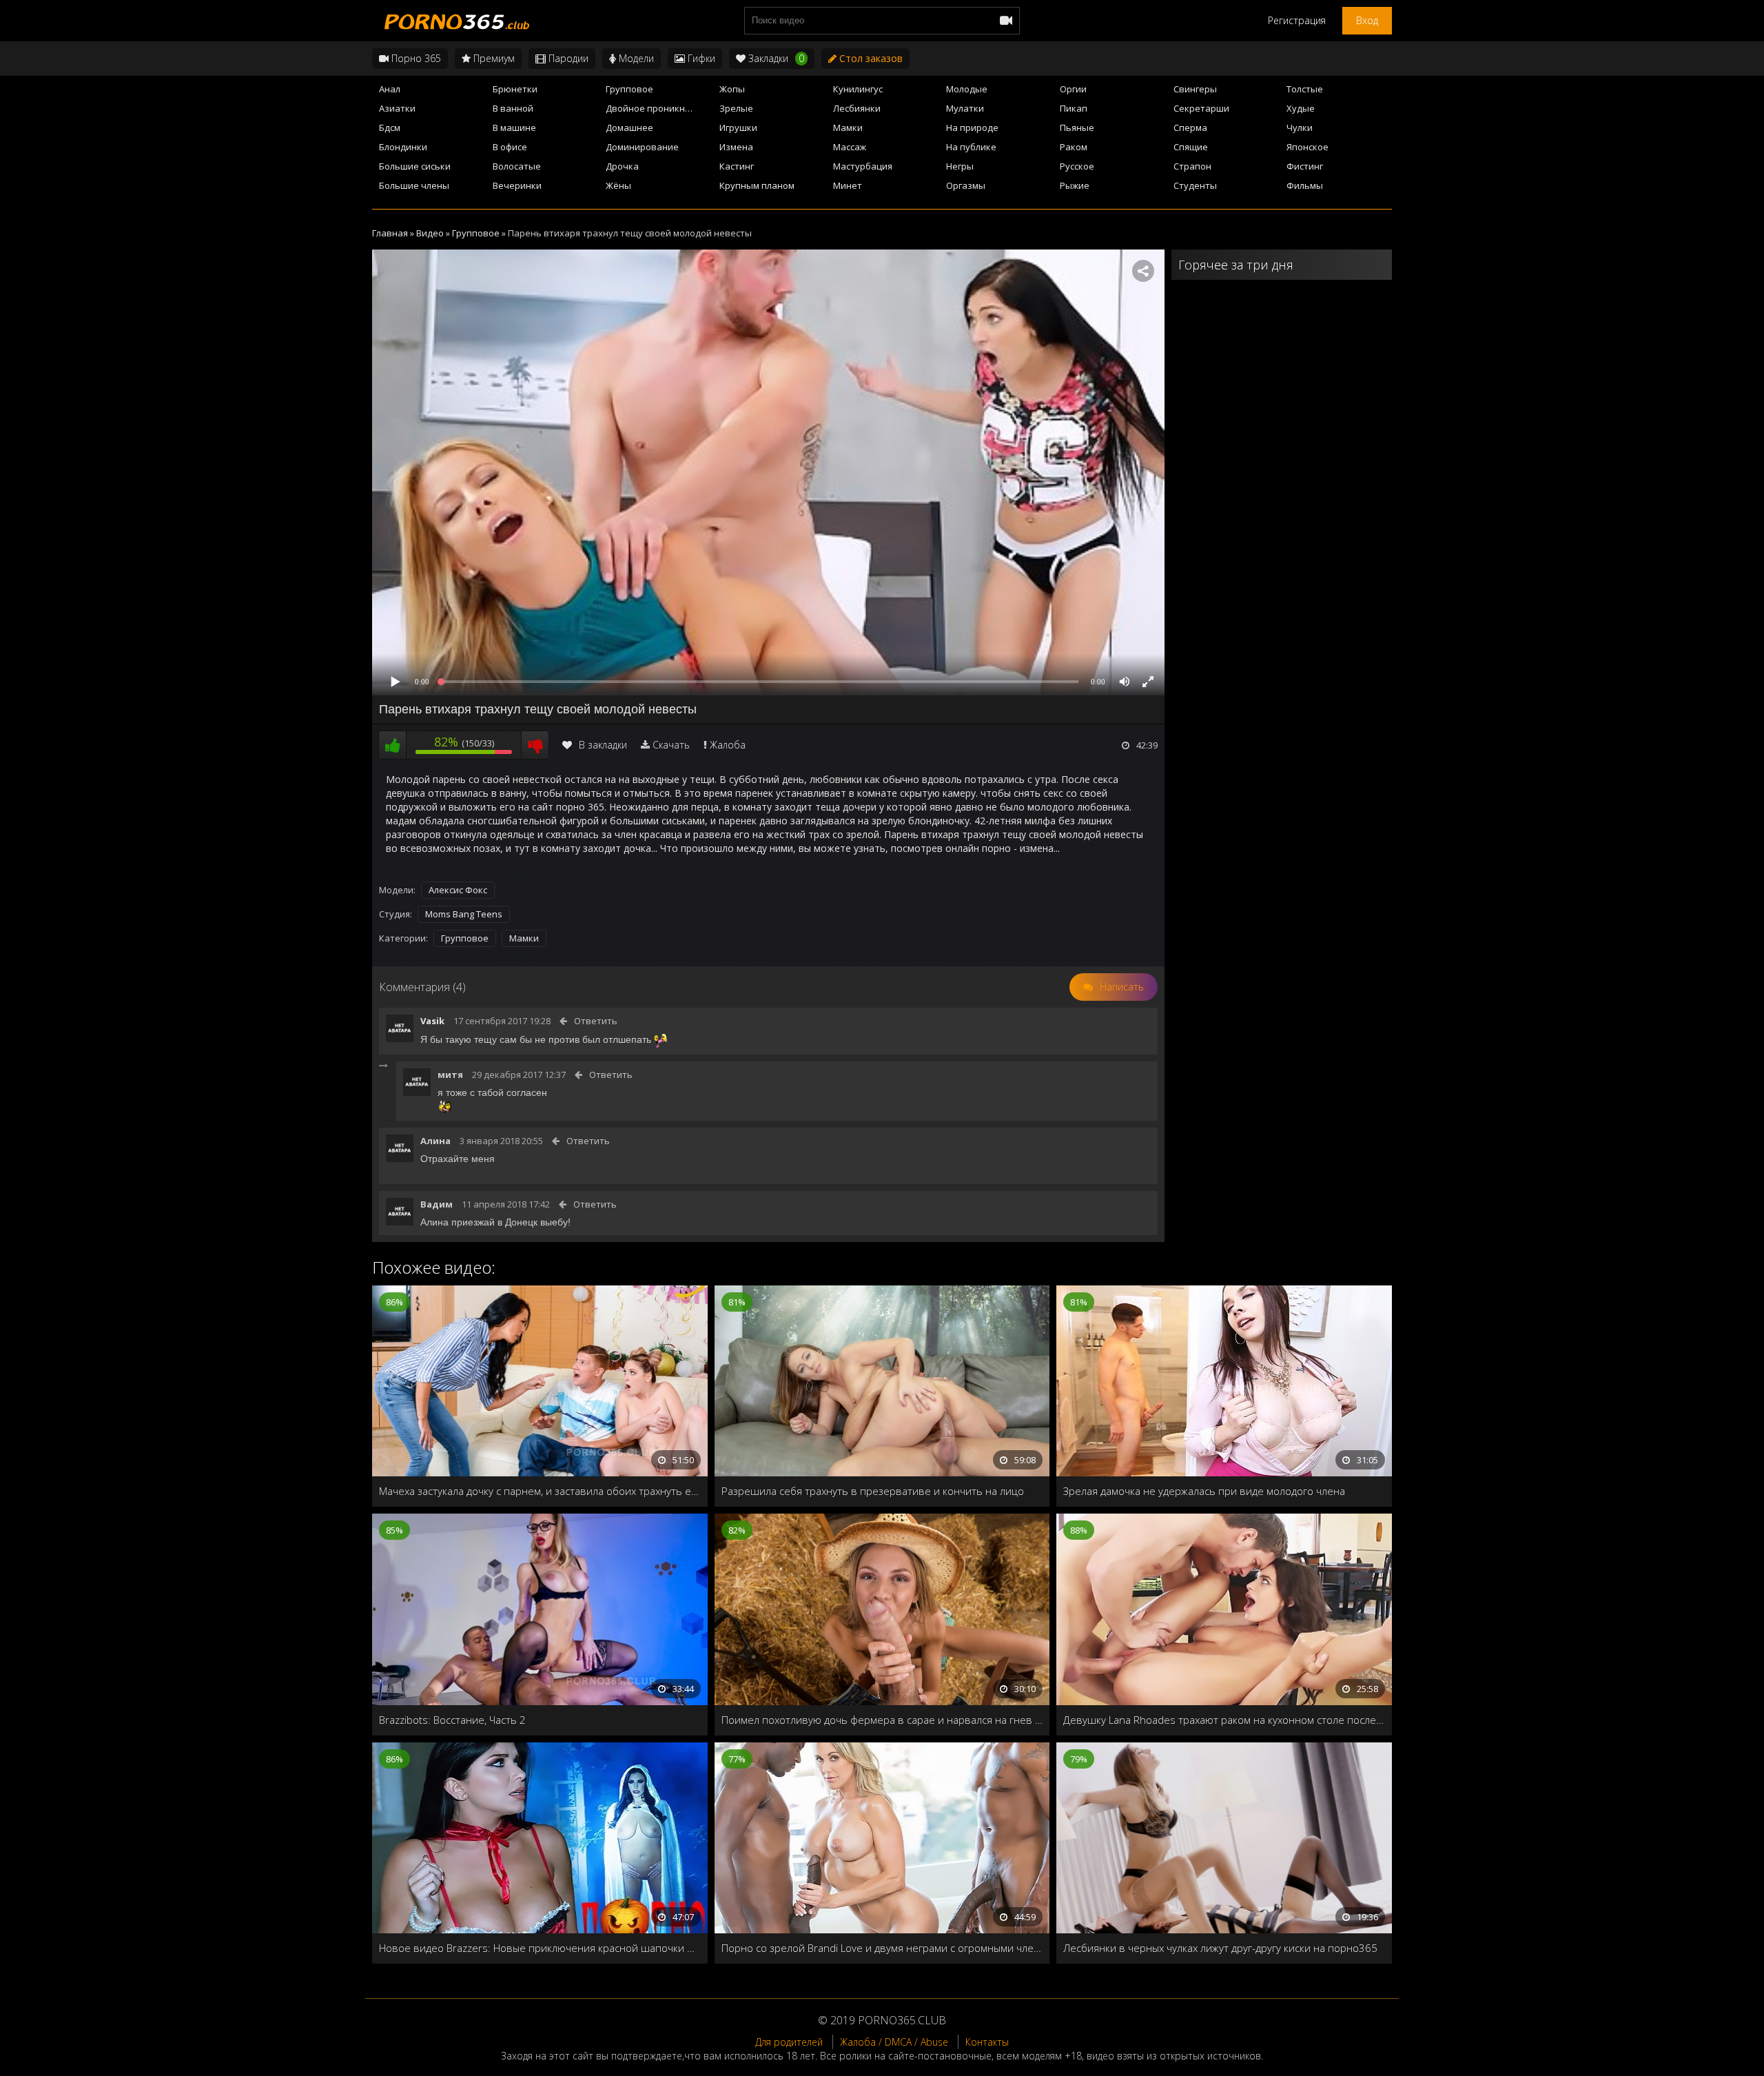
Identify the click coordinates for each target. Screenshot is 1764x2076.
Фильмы (1305, 185)
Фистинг (1305, 166)
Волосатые (517, 166)
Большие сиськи (415, 166)
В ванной (513, 108)
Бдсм (390, 128)
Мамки (848, 128)
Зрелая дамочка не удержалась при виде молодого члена (1204, 1491)
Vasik (432, 1021)
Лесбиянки (857, 108)
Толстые (1305, 89)
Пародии (567, 58)
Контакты (987, 2042)
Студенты (1195, 185)
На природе (972, 128)
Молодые (967, 89)
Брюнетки (515, 89)
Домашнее (629, 128)
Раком (1074, 147)
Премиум (493, 58)
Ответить (596, 1021)
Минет (848, 185)
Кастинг (737, 166)
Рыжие (1075, 185)
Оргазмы (966, 185)
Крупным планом (757, 185)
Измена (736, 147)
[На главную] (455, 21)
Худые (1301, 108)
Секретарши (1201, 108)
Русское (1077, 166)
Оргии (1073, 89)
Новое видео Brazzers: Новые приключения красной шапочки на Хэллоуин (540, 1948)
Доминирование (642, 147)
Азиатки (397, 108)
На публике (971, 147)
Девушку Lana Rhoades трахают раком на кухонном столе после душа (1224, 1720)
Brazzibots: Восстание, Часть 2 (452, 1720)
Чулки (1300, 128)
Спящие (1191, 147)
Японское (1307, 147)
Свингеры (1195, 89)
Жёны (618, 185)
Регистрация (1297, 20)
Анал (390, 89)
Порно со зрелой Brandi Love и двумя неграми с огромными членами (882, 1948)
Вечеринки (517, 185)
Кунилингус (858, 89)
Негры (960, 166)
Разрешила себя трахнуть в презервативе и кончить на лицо (873, 1491)
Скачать (671, 745)
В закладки (603, 745)
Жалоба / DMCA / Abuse (894, 2042)
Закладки (775, 58)
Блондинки (403, 147)
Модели (635, 58)
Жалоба (728, 745)
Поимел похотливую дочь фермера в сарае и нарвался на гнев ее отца (882, 1720)
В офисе (510, 147)
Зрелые (736, 108)
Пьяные (1077, 128)
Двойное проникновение (658, 108)
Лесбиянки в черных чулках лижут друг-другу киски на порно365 (1220, 1948)
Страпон (1192, 166)
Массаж (850, 147)
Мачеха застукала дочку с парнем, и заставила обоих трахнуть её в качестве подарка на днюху (540, 1491)
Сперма (1190, 128)
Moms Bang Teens (464, 914)
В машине (514, 128)
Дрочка (622, 166)
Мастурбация (863, 166)
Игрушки (738, 128)
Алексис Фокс (458, 890)
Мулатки (965, 108)
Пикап (1074, 108)
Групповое (629, 89)
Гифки (700, 58)
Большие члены (414, 185)
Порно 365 (415, 58)
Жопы (732, 89)
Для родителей (789, 2042)
